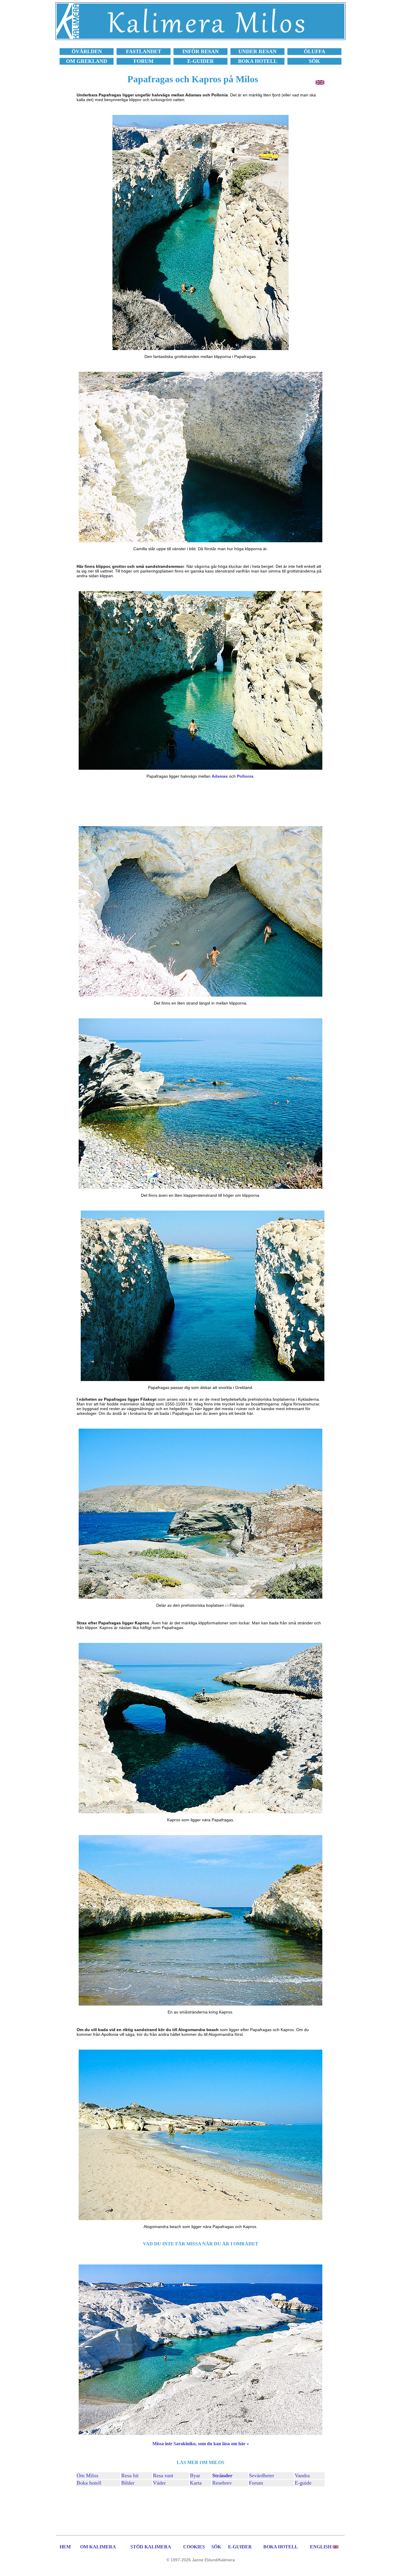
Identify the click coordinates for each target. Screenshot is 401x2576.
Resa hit (130, 2475)
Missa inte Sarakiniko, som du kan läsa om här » (201, 2444)
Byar (195, 2475)
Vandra (302, 2475)
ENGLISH (321, 2547)
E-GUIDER (240, 2547)
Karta (196, 2483)
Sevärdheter (262, 2475)
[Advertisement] (201, 802)
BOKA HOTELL (281, 2547)
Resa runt (163, 2475)
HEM (65, 2547)
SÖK (216, 2547)
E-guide (303, 2483)
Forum (256, 2483)
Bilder (128, 2483)
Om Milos (87, 2475)
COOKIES (194, 2547)
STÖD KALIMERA (151, 2547)
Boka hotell (89, 2483)
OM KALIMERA (98, 2547)
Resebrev (222, 2483)
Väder (159, 2483)
